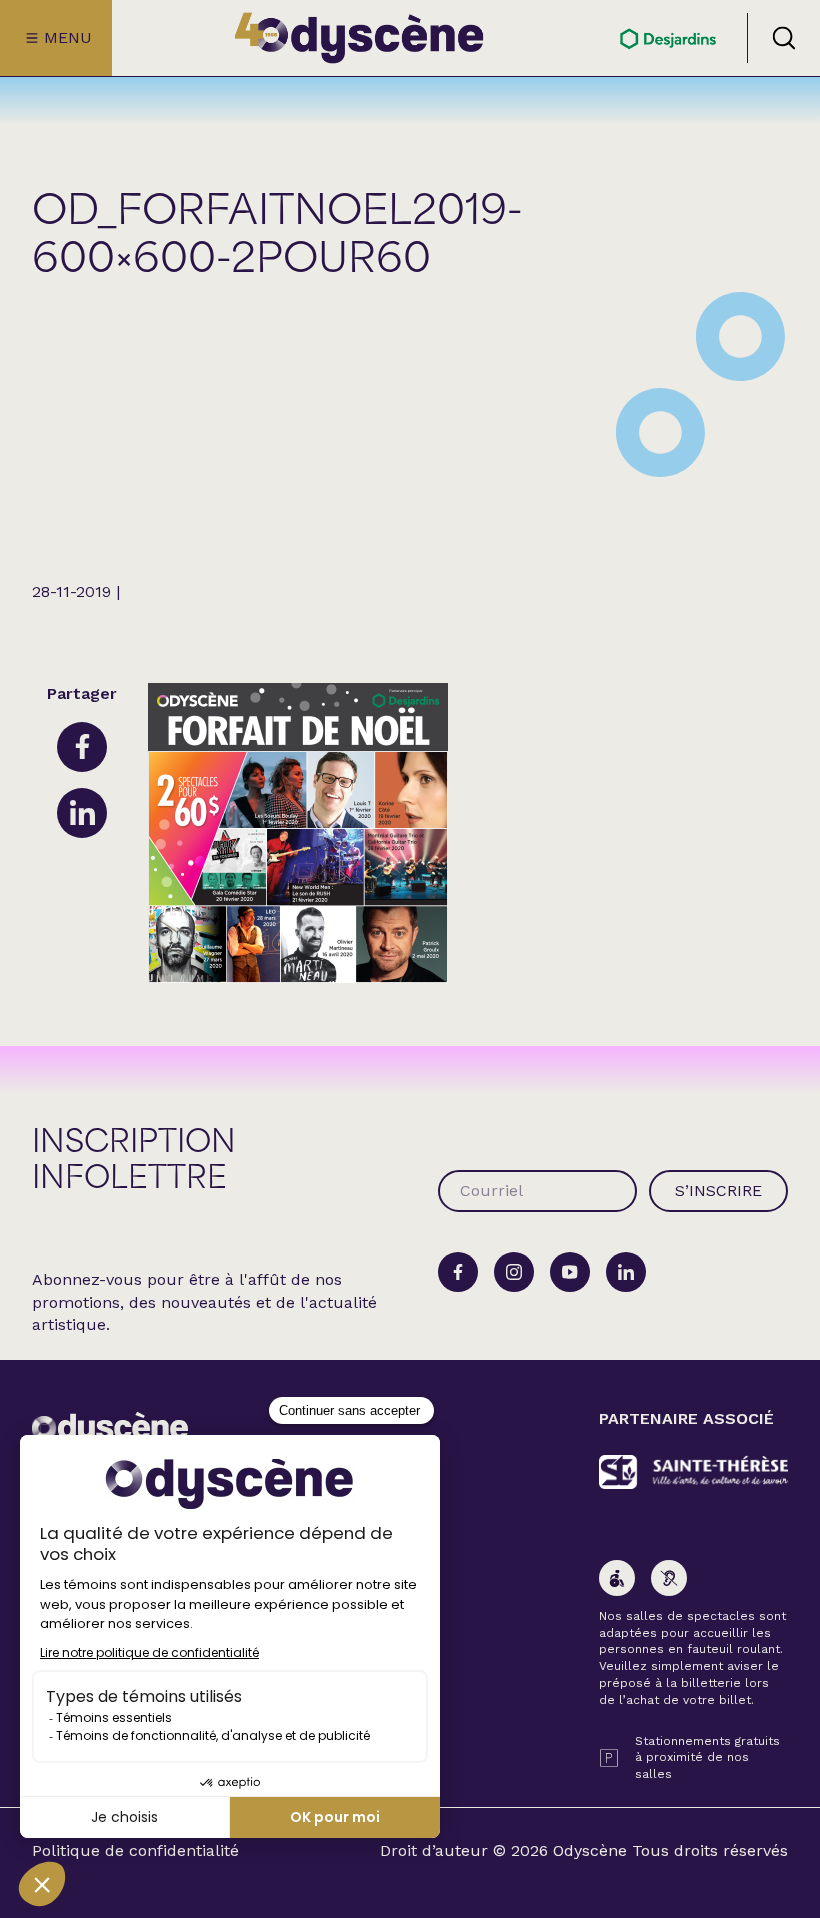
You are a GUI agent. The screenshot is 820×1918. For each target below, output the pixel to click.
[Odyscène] (110, 1429)
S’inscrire (718, 1190)
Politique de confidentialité (135, 1851)
